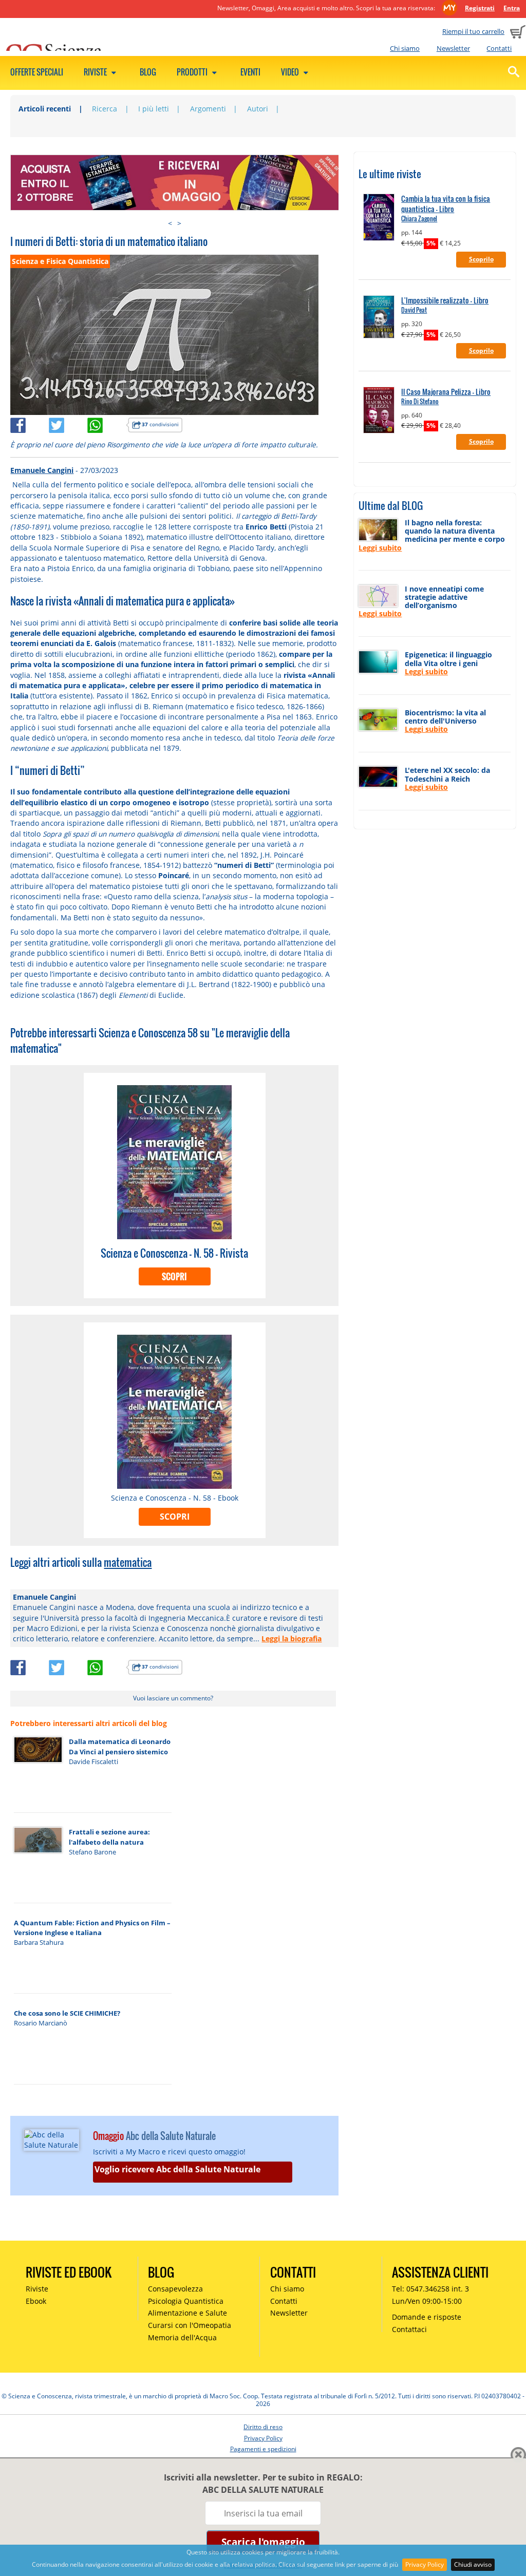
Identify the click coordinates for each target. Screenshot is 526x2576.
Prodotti (193, 72)
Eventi (250, 72)
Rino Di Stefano (420, 401)
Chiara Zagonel (419, 219)
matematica (128, 1562)
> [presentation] (179, 223)
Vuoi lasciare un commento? (173, 1698)
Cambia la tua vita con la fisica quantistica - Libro (446, 204)
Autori (258, 109)
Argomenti (208, 109)
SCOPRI (174, 1277)
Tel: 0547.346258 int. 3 (430, 2289)
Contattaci (409, 2329)
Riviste (96, 72)
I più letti (154, 109)
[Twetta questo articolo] (68, 423)
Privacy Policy (425, 2564)
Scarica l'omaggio (263, 2542)
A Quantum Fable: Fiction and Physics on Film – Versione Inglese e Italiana (92, 1928)
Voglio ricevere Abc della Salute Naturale (177, 2169)
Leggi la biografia (292, 1639)
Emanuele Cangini (42, 470)
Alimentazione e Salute (187, 2313)
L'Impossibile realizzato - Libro (445, 300)
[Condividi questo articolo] (30, 423)
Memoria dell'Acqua (182, 2337)
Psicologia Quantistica (186, 2301)
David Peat (414, 310)
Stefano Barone (92, 1852)
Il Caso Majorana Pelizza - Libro (446, 392)
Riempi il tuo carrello (473, 31)
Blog (148, 72)
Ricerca (105, 109)
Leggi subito (380, 548)
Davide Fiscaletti (93, 1761)
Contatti (499, 48)
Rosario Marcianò (41, 2023)
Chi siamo (405, 48)
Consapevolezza (175, 2289)
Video (291, 72)
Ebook (36, 2301)
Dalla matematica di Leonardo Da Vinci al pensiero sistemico (120, 1746)
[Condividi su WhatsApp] (107, 423)
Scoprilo (481, 259)
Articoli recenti (45, 109)
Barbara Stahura (39, 1942)
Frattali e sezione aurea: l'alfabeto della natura (109, 1837)
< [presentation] (170, 223)
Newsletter (453, 48)
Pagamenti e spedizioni (263, 2449)
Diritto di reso (263, 2427)
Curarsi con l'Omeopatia (190, 2325)
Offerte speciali (37, 72)
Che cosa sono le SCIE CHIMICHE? (67, 2013)
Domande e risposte (427, 2317)
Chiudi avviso (473, 2564)
